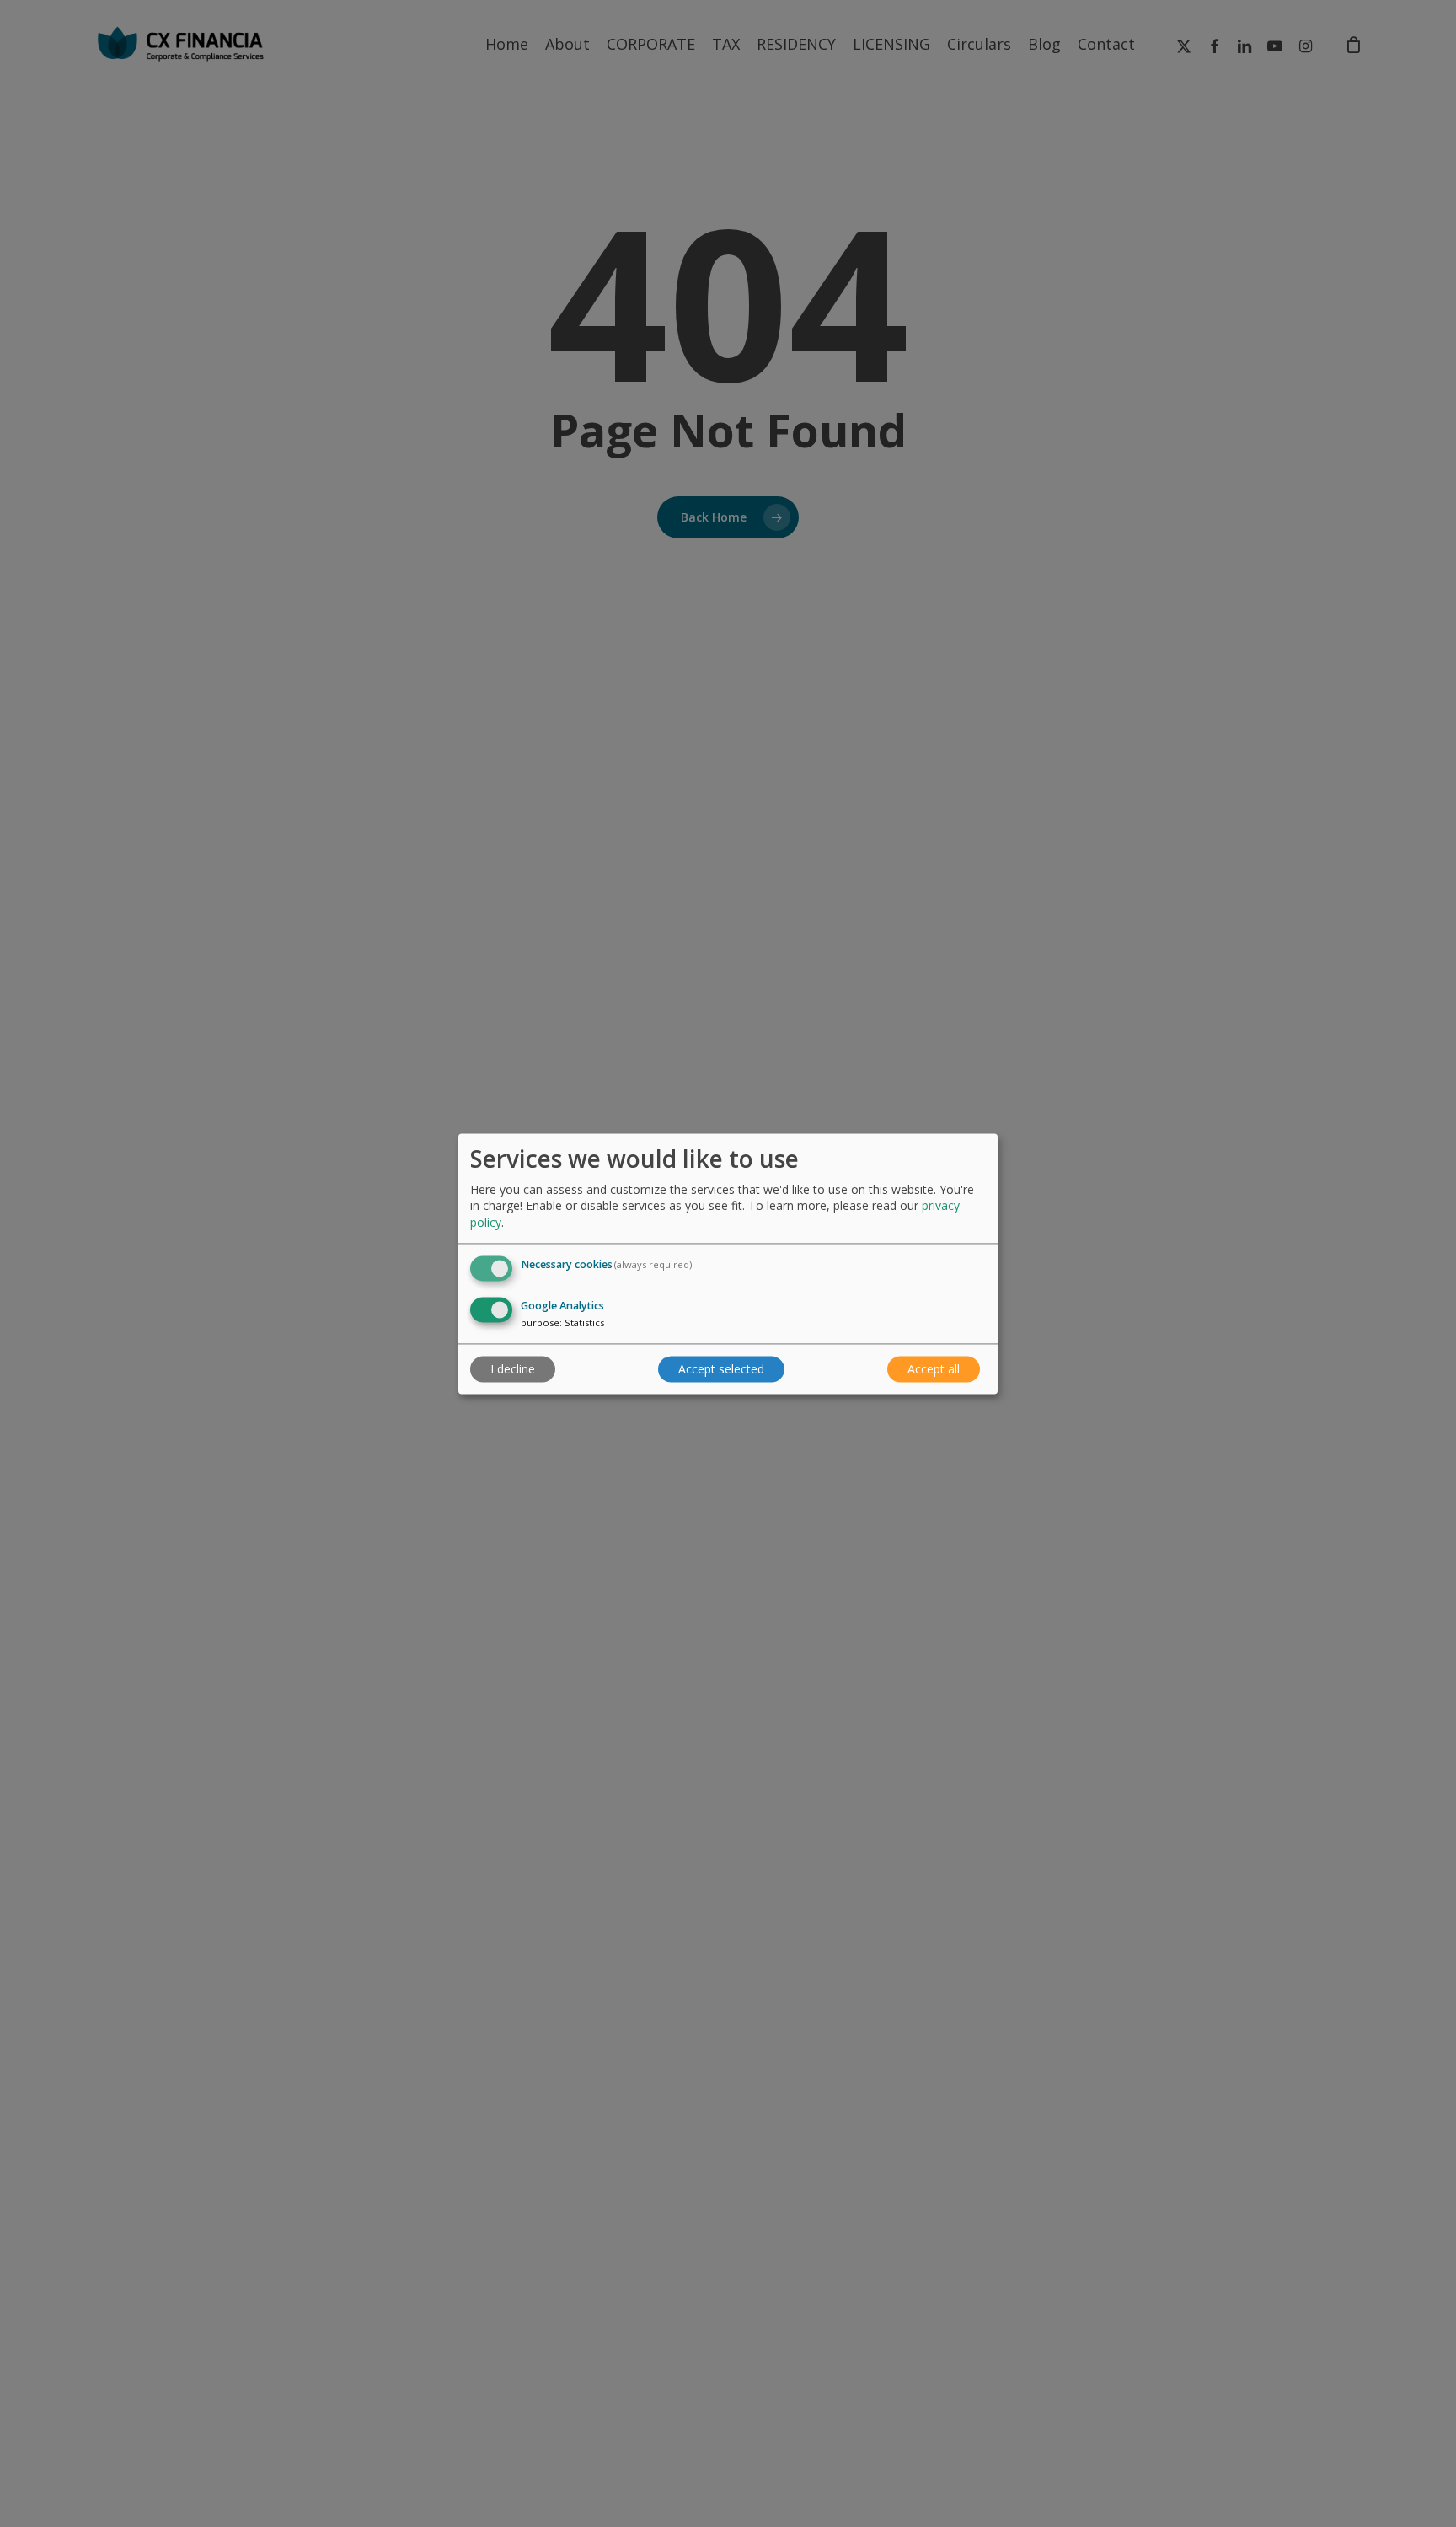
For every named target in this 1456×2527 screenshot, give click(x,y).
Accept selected (721, 1369)
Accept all (934, 1369)
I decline (513, 1369)
